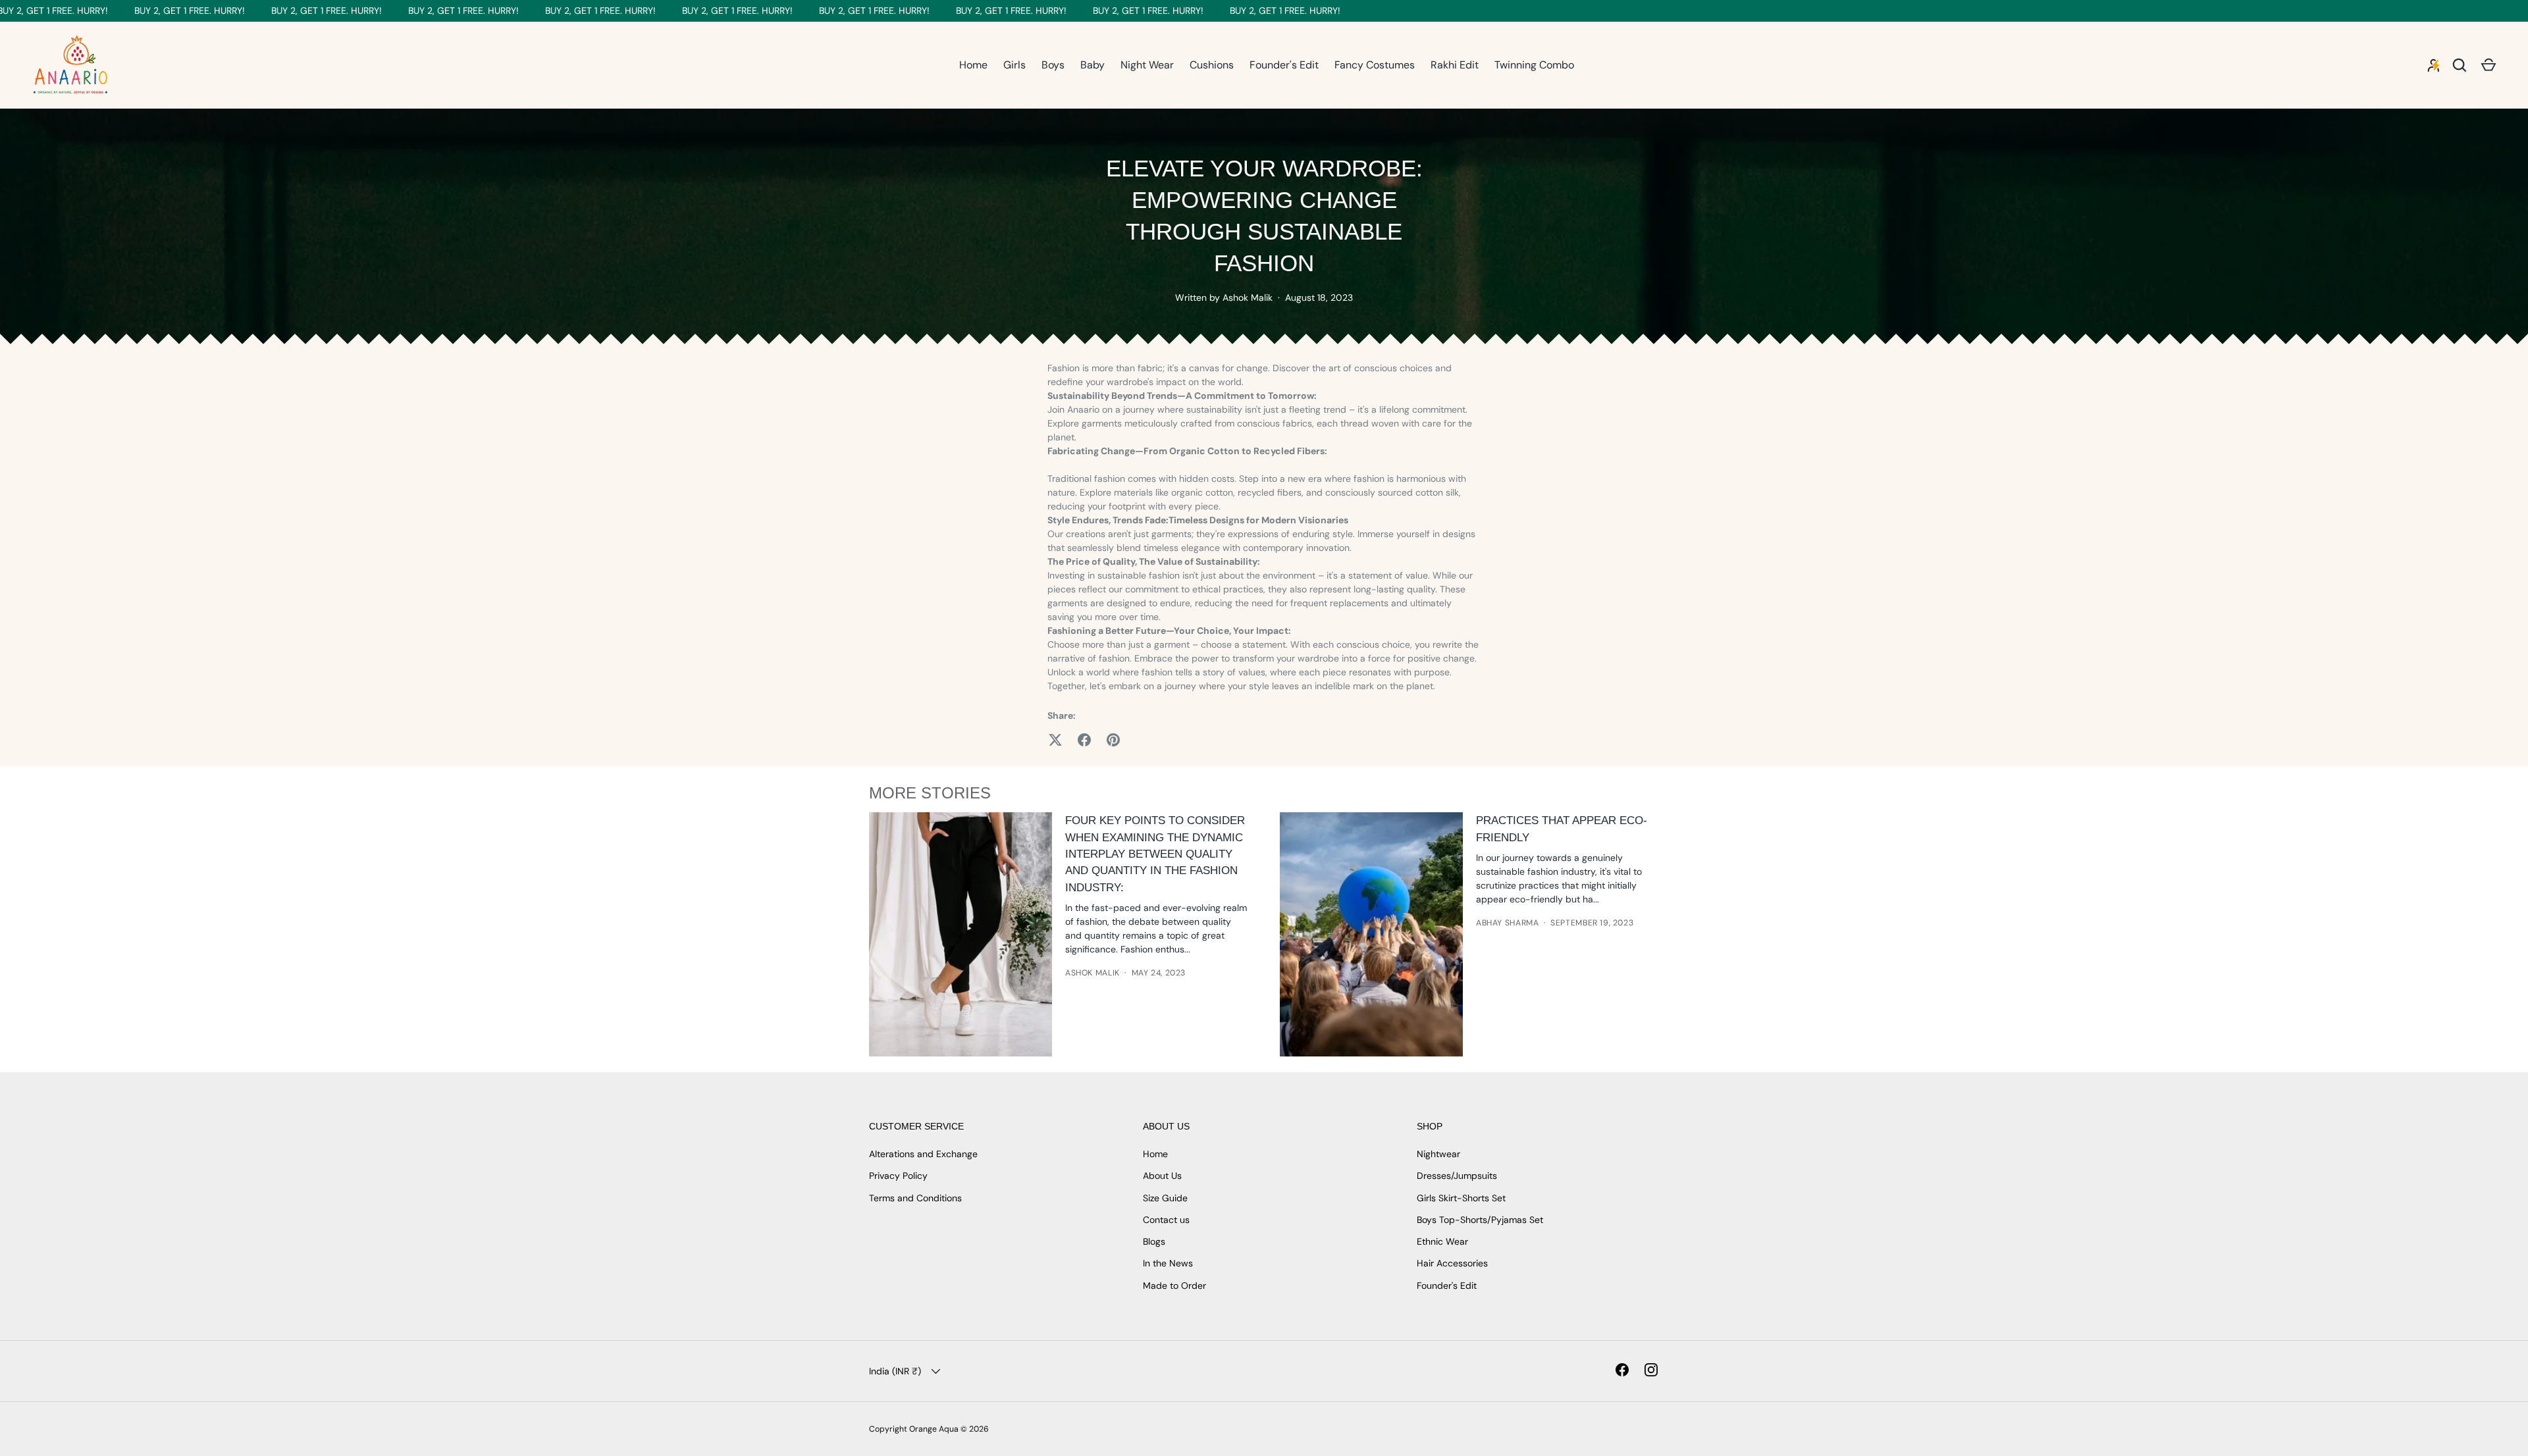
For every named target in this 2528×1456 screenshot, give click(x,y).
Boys (1053, 65)
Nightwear (1438, 1154)
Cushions (1212, 65)
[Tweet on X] (1055, 740)
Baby (1093, 65)
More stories (930, 793)
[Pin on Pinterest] (1113, 740)
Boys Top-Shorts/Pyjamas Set (1480, 1220)
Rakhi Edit (1455, 65)
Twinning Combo (1534, 65)
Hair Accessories (1452, 1263)
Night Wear (1147, 65)
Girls (1014, 65)
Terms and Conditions (915, 1198)
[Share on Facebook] (1084, 740)
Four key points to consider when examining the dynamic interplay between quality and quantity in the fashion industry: (1155, 854)
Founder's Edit (1284, 65)
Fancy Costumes (1375, 65)
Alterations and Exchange (923, 1154)
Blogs (1154, 1241)
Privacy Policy (898, 1176)
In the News (1168, 1263)
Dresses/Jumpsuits (1457, 1176)
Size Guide (1165, 1198)
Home (973, 65)
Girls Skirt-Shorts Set (1461, 1198)
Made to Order (1174, 1286)
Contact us (1166, 1220)
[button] (2488, 65)
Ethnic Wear (1442, 1241)
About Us (1162, 1176)
